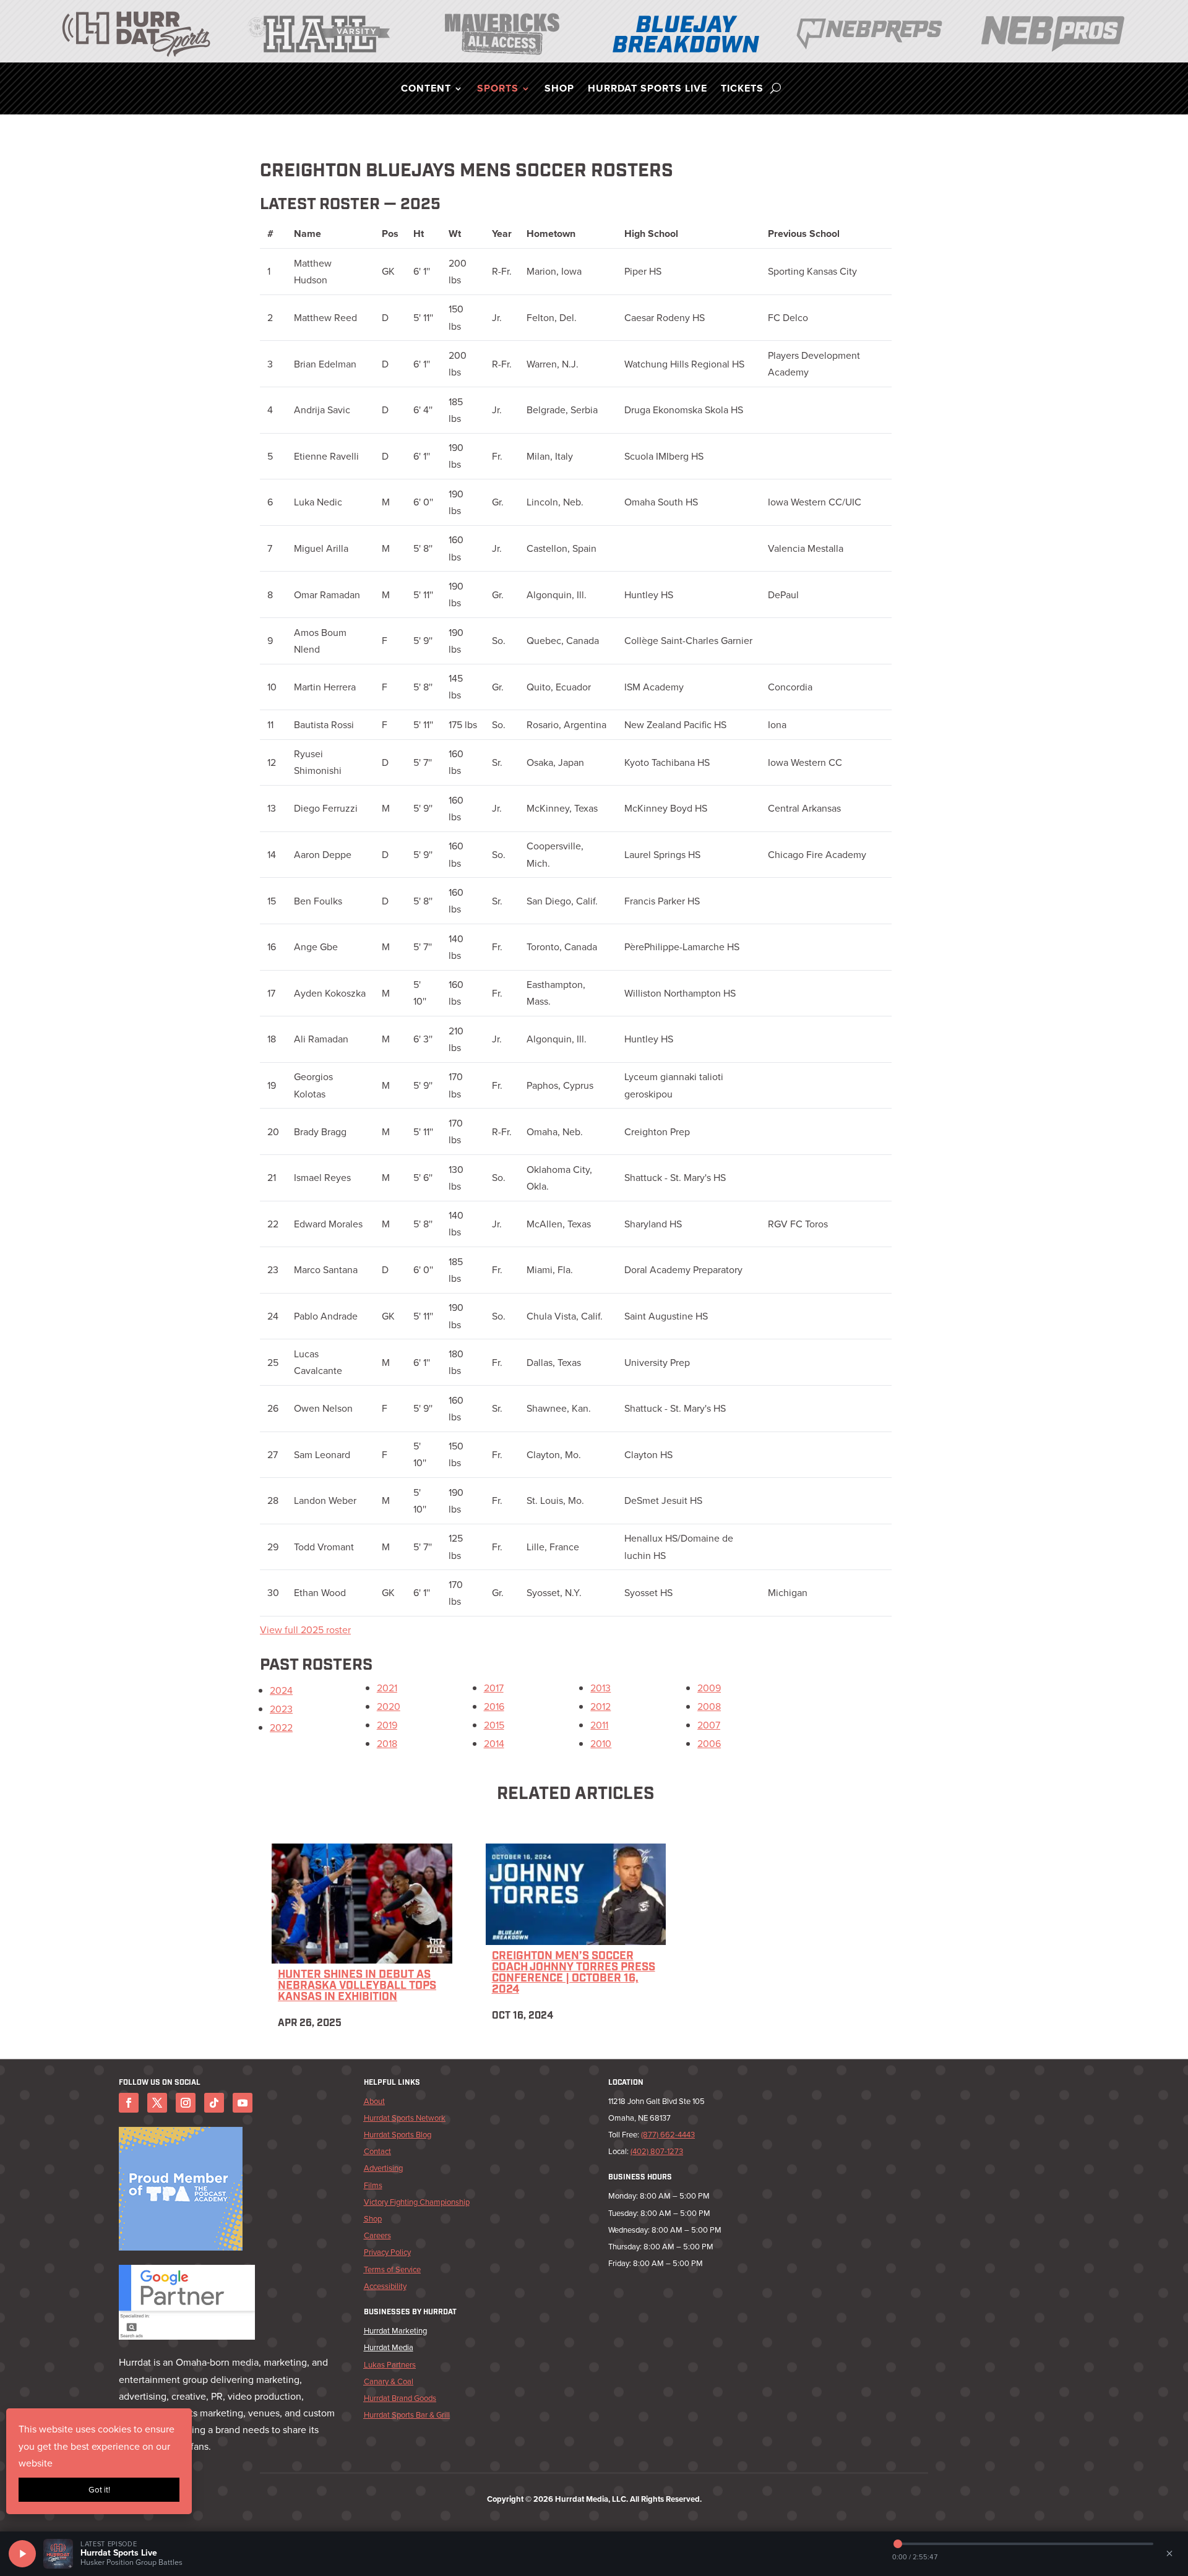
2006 (709, 1744)
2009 (709, 1688)
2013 (600, 1688)
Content (426, 90)
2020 (389, 1707)
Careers (377, 2235)
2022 (281, 1728)
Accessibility (385, 2286)
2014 (494, 1744)
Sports (498, 90)
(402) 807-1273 (657, 2151)
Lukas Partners (390, 2365)
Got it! (99, 2490)
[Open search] (776, 88)
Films (373, 2185)
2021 (387, 1688)
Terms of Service (392, 2269)
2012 (600, 1707)
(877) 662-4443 (668, 2135)
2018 (387, 1744)
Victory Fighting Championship (417, 2202)
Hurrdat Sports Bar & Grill (407, 2415)
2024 (281, 1690)
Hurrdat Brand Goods (400, 2398)
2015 (494, 1725)
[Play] (22, 2554)
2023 (281, 1709)
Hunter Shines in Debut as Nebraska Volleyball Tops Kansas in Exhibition (357, 1986)
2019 (387, 1725)
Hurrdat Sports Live (648, 90)
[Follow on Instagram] (186, 2103)
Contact (377, 2151)
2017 (494, 1688)
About (374, 2101)
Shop (559, 90)
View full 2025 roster (305, 1630)
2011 (599, 1725)
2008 (709, 1707)
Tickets (742, 90)
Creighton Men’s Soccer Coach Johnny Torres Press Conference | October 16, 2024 (574, 1973)
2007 (709, 1725)
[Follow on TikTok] (214, 2103)
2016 (494, 1707)
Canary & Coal (389, 2381)
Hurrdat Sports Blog (398, 2135)
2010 (601, 1744)
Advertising (383, 2168)
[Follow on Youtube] (243, 2103)
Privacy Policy (387, 2252)
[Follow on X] (157, 2103)
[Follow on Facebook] (129, 2103)
